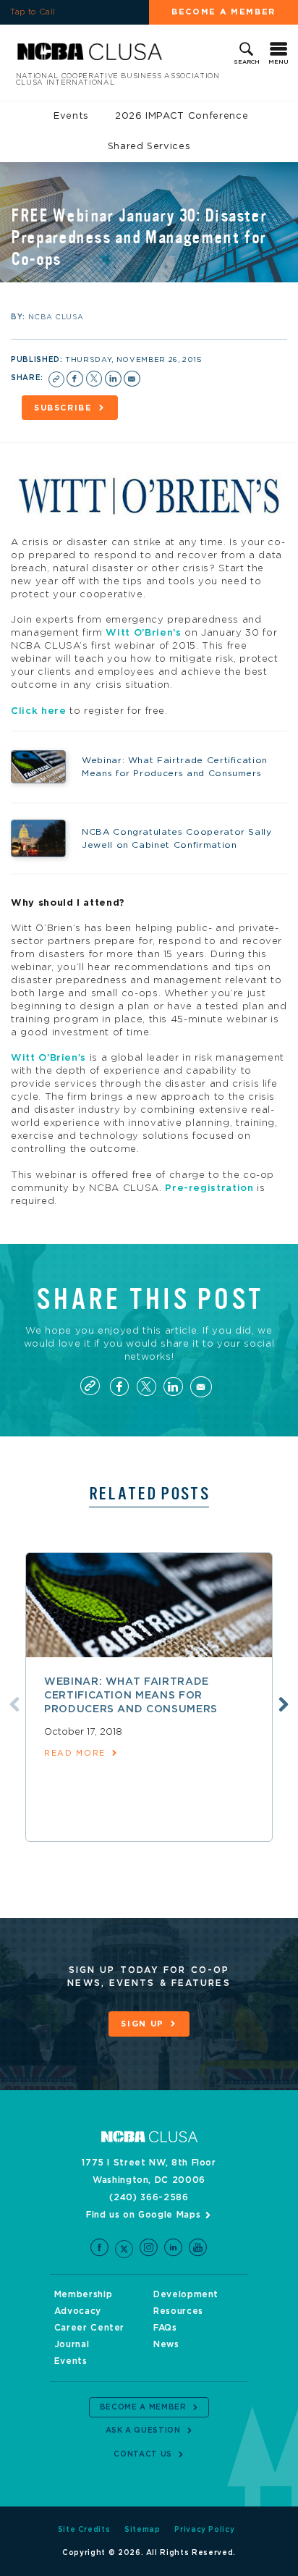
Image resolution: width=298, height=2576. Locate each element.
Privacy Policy (204, 2530)
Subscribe (63, 408)
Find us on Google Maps (143, 2215)
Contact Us (143, 2454)
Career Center (89, 2328)
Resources (178, 2311)
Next (284, 1704)
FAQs (165, 2328)
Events (71, 116)
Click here (39, 711)
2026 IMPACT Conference (182, 116)
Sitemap (142, 2530)
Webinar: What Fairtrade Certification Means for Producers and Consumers (131, 1696)
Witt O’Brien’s (143, 633)
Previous (14, 1704)
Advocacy (78, 2311)
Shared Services (149, 147)
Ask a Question (143, 2430)
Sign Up (142, 2024)
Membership (84, 2294)
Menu (278, 62)
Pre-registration (209, 1188)
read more (75, 1753)
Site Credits (84, 2530)
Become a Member (223, 12)
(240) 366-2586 (149, 2197)
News (166, 2344)
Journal (72, 2344)
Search (247, 62)
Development (186, 2294)
